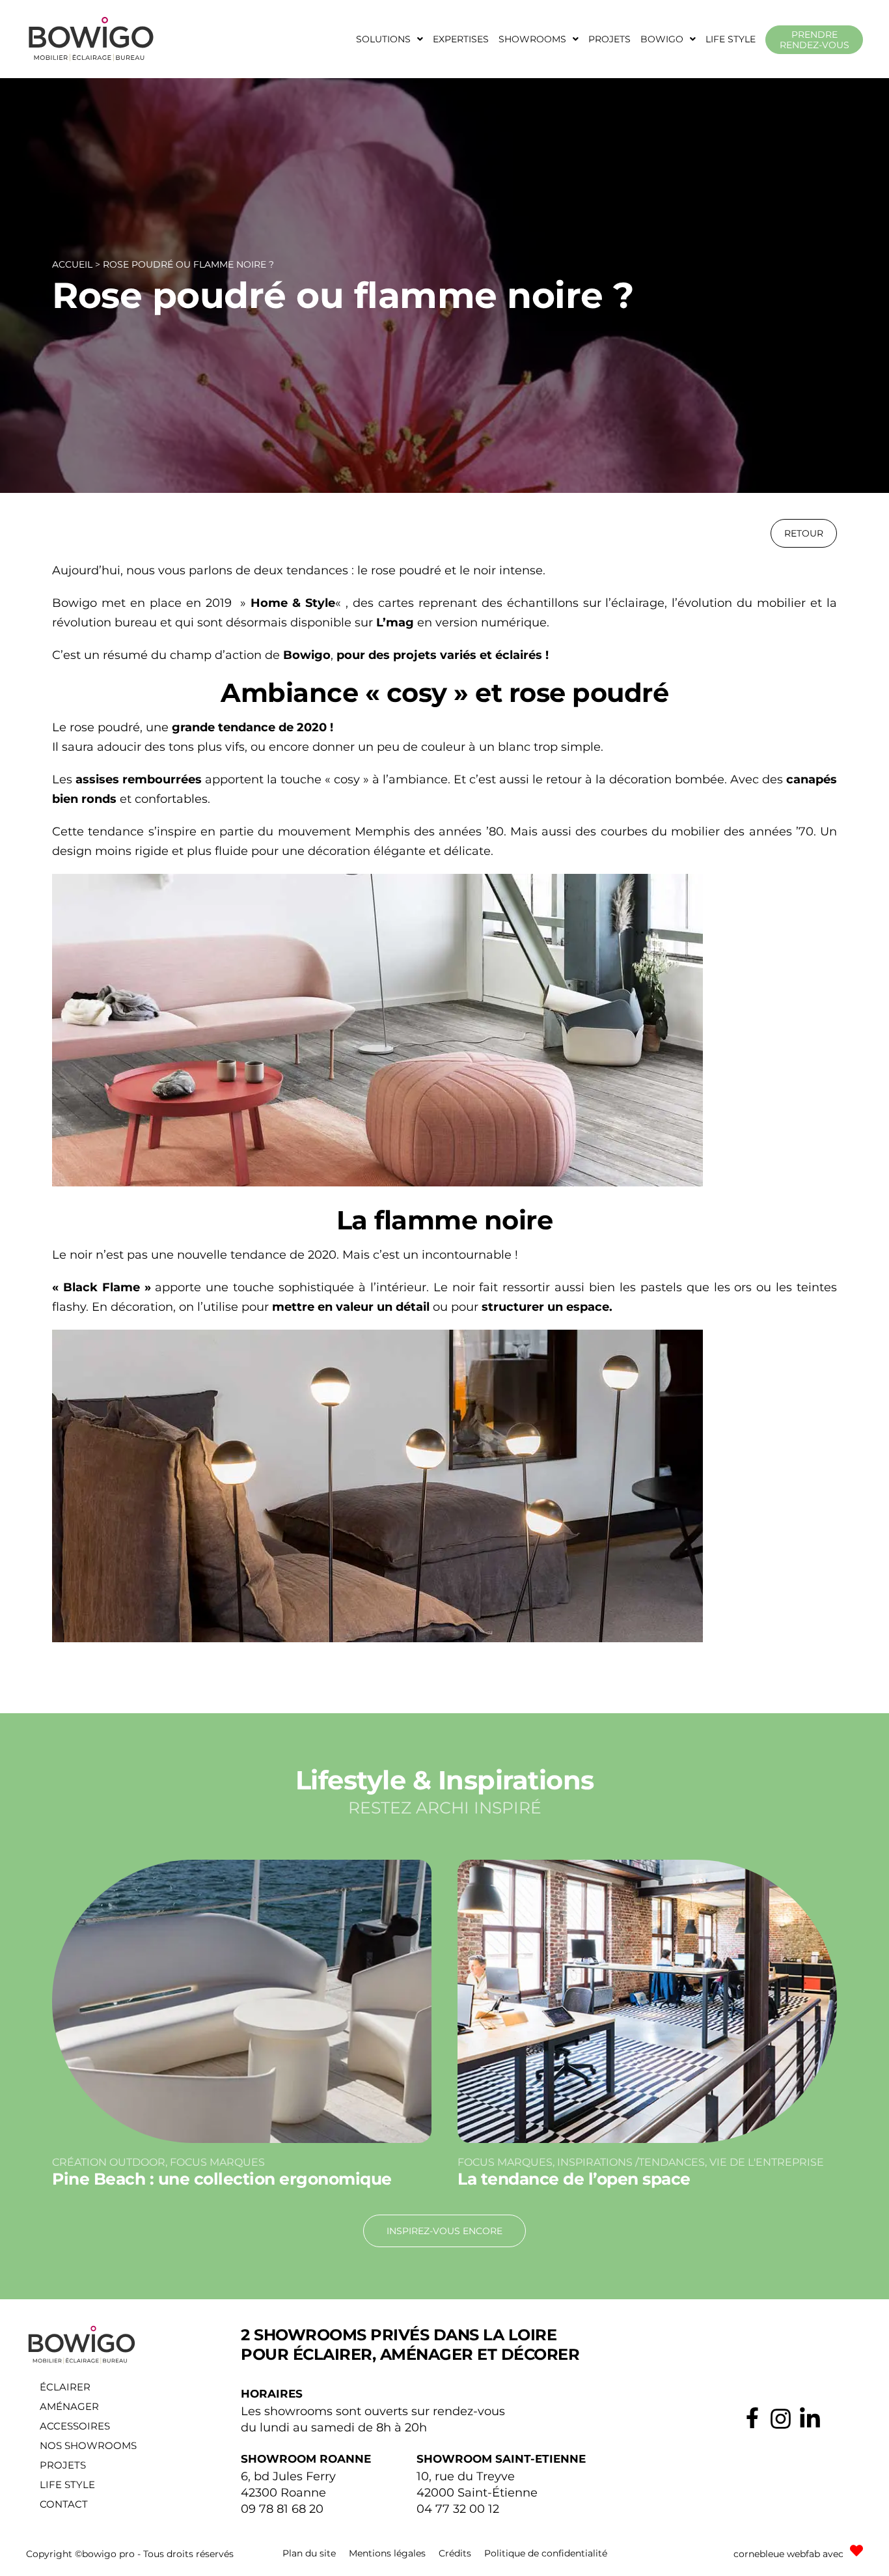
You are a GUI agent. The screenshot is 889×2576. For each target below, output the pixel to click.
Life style (731, 39)
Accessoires (75, 2426)
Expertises (461, 39)
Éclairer (65, 2387)
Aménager (69, 2406)
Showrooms (532, 39)
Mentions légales (387, 2553)
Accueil (72, 264)
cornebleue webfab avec (788, 2554)
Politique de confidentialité (546, 2553)
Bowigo (307, 655)
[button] (390, 39)
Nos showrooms (88, 2445)
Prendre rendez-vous (814, 40)
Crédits (455, 2553)
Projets (609, 39)
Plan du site (309, 2553)
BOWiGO (662, 39)
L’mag (395, 623)
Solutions (383, 39)
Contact (64, 2504)
